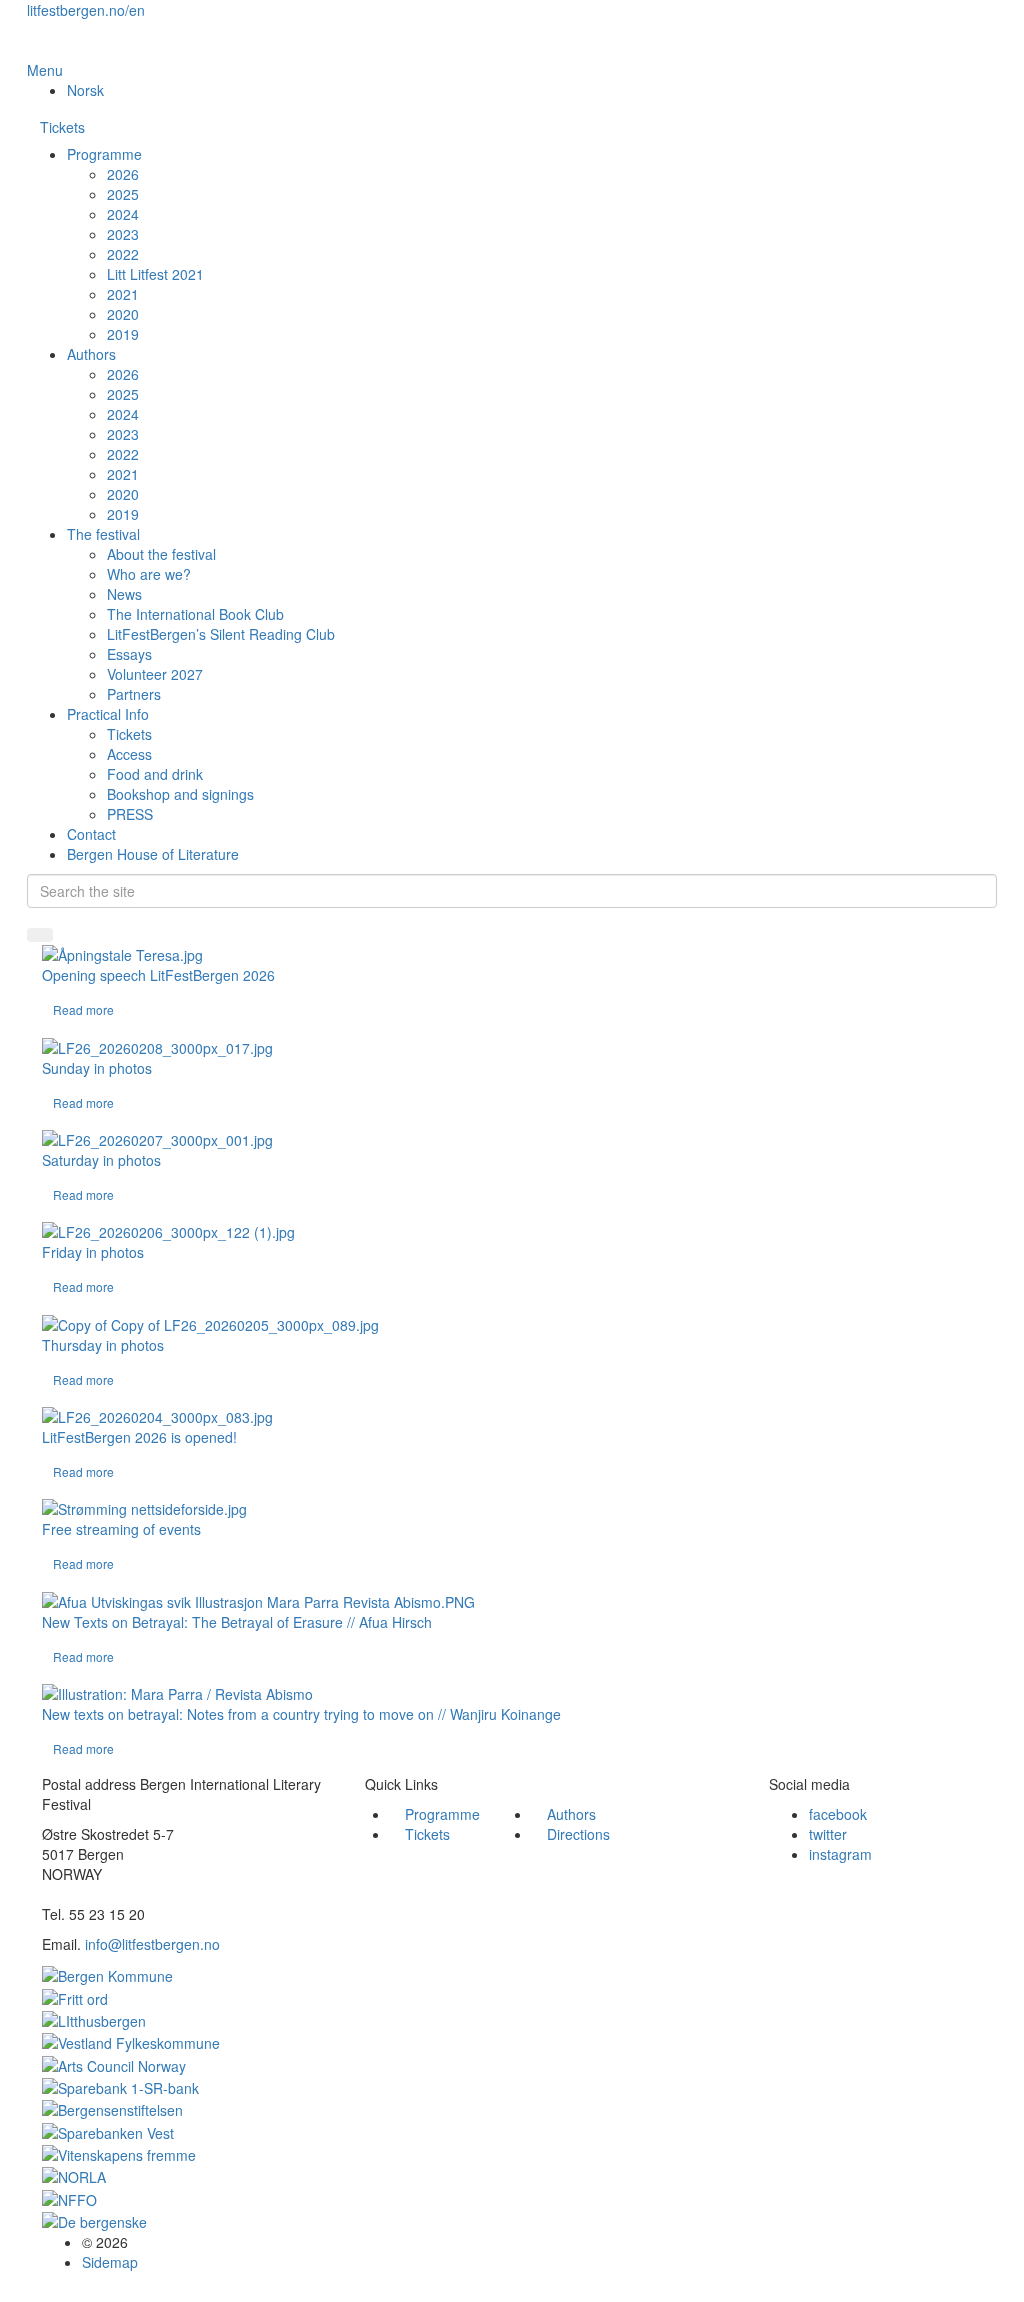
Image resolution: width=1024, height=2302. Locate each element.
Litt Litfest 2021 (155, 274)
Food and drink (155, 774)
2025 (123, 194)
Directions (578, 1834)
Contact (91, 834)
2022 (123, 254)
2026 (123, 174)
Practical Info (108, 714)
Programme (104, 154)
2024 (123, 214)
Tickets (62, 127)
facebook (838, 1814)
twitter (828, 1834)
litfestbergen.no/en (86, 10)
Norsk (85, 90)
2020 (123, 314)
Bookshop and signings (180, 794)
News (124, 594)
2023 (123, 234)
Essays (129, 654)
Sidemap (110, 2262)
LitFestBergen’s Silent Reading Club (221, 634)
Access (129, 754)
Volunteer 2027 (155, 674)
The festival (103, 534)
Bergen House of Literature (153, 854)
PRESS (130, 814)
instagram (840, 1854)
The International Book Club (195, 614)
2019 (123, 334)
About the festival (161, 554)
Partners (134, 694)
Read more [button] (83, 1009)
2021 (123, 294)
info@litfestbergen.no (152, 1944)
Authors (91, 354)
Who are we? (149, 574)
